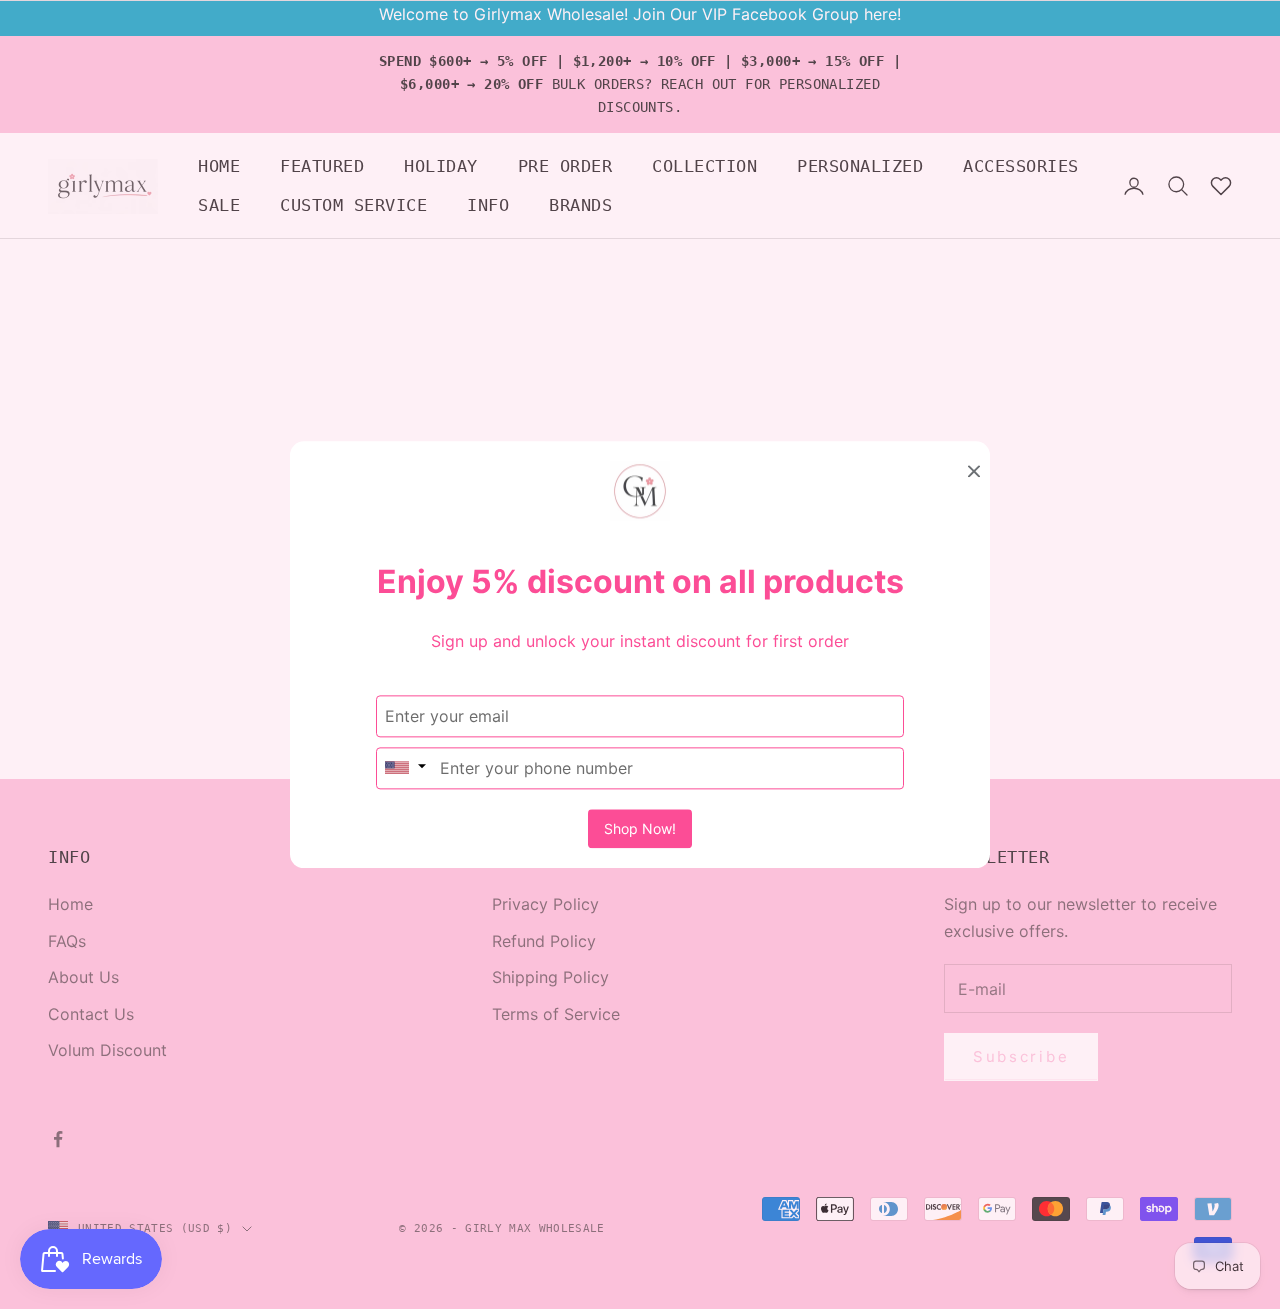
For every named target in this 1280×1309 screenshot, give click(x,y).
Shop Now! (640, 828)
